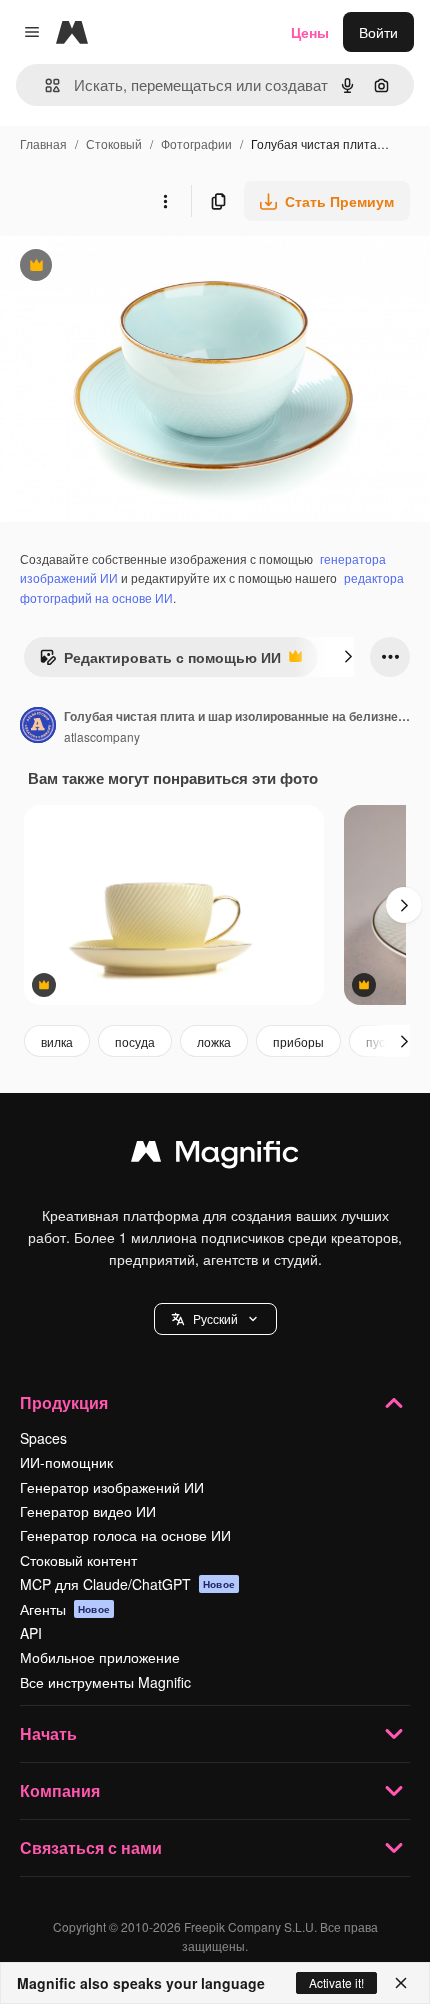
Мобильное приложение (100, 1657)
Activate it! (336, 1982)
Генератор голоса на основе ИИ (125, 1535)
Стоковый (114, 143)
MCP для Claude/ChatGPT (127, 1584)
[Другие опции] (165, 201)
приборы (298, 1041)
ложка (214, 1041)
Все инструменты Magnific (105, 1682)
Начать (48, 1733)
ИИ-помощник (66, 1462)
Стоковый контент (78, 1560)
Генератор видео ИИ (88, 1511)
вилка (57, 1041)
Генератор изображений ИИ (112, 1487)
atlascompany (102, 736)
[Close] (401, 1983)
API (31, 1633)
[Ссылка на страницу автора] (38, 727)
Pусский (215, 1318)
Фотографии (196, 143)
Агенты (65, 1609)
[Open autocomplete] (44, 85)
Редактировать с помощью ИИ (160, 662)
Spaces (43, 1438)
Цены (310, 32)
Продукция (64, 1402)
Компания (60, 1790)
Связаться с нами (91, 1847)
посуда (135, 1041)
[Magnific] (215, 1156)
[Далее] (348, 657)
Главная (43, 143)
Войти (378, 32)
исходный (134, 267)
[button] (215, 1319)
